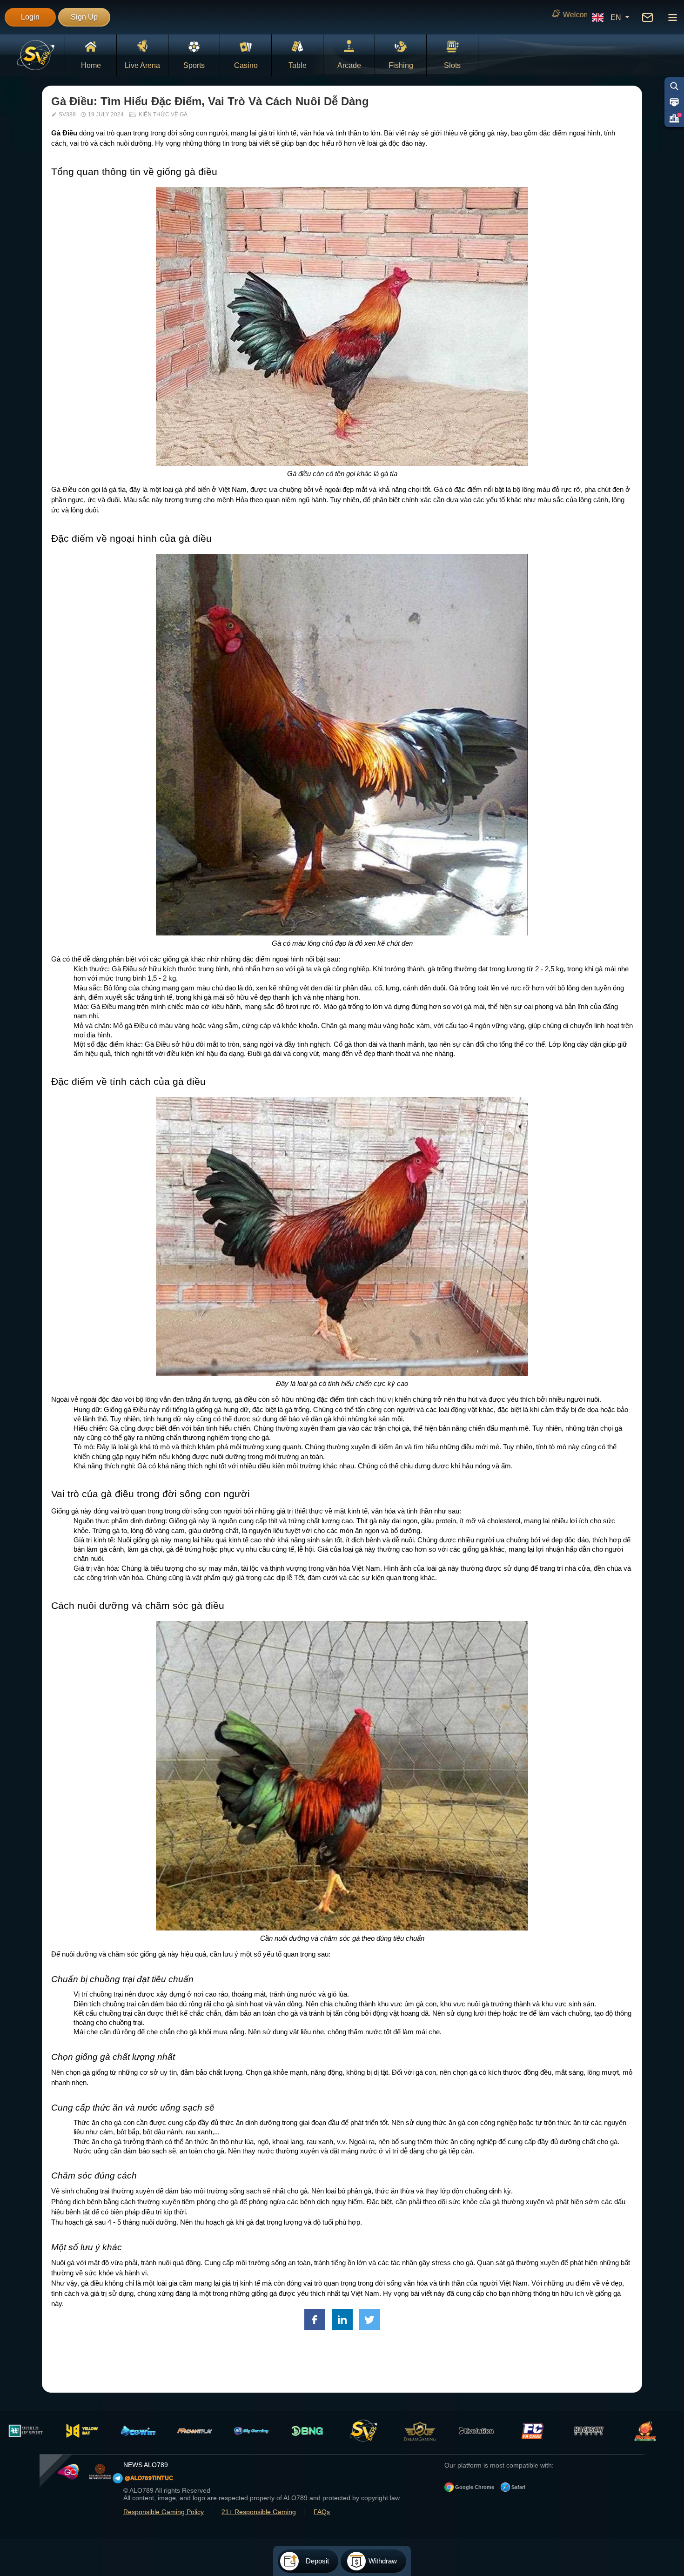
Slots (452, 65)
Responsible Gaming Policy (164, 2512)
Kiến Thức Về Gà (163, 114)
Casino (246, 65)
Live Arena (142, 65)
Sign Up (84, 17)
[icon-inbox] (647, 17)
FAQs (322, 2512)
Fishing (401, 65)
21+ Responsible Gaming (259, 2512)
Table (298, 65)
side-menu (672, 17)
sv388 (67, 114)
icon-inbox (647, 17)
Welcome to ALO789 (412, 15)
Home (91, 65)
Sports (194, 65)
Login (30, 17)
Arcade (349, 65)
